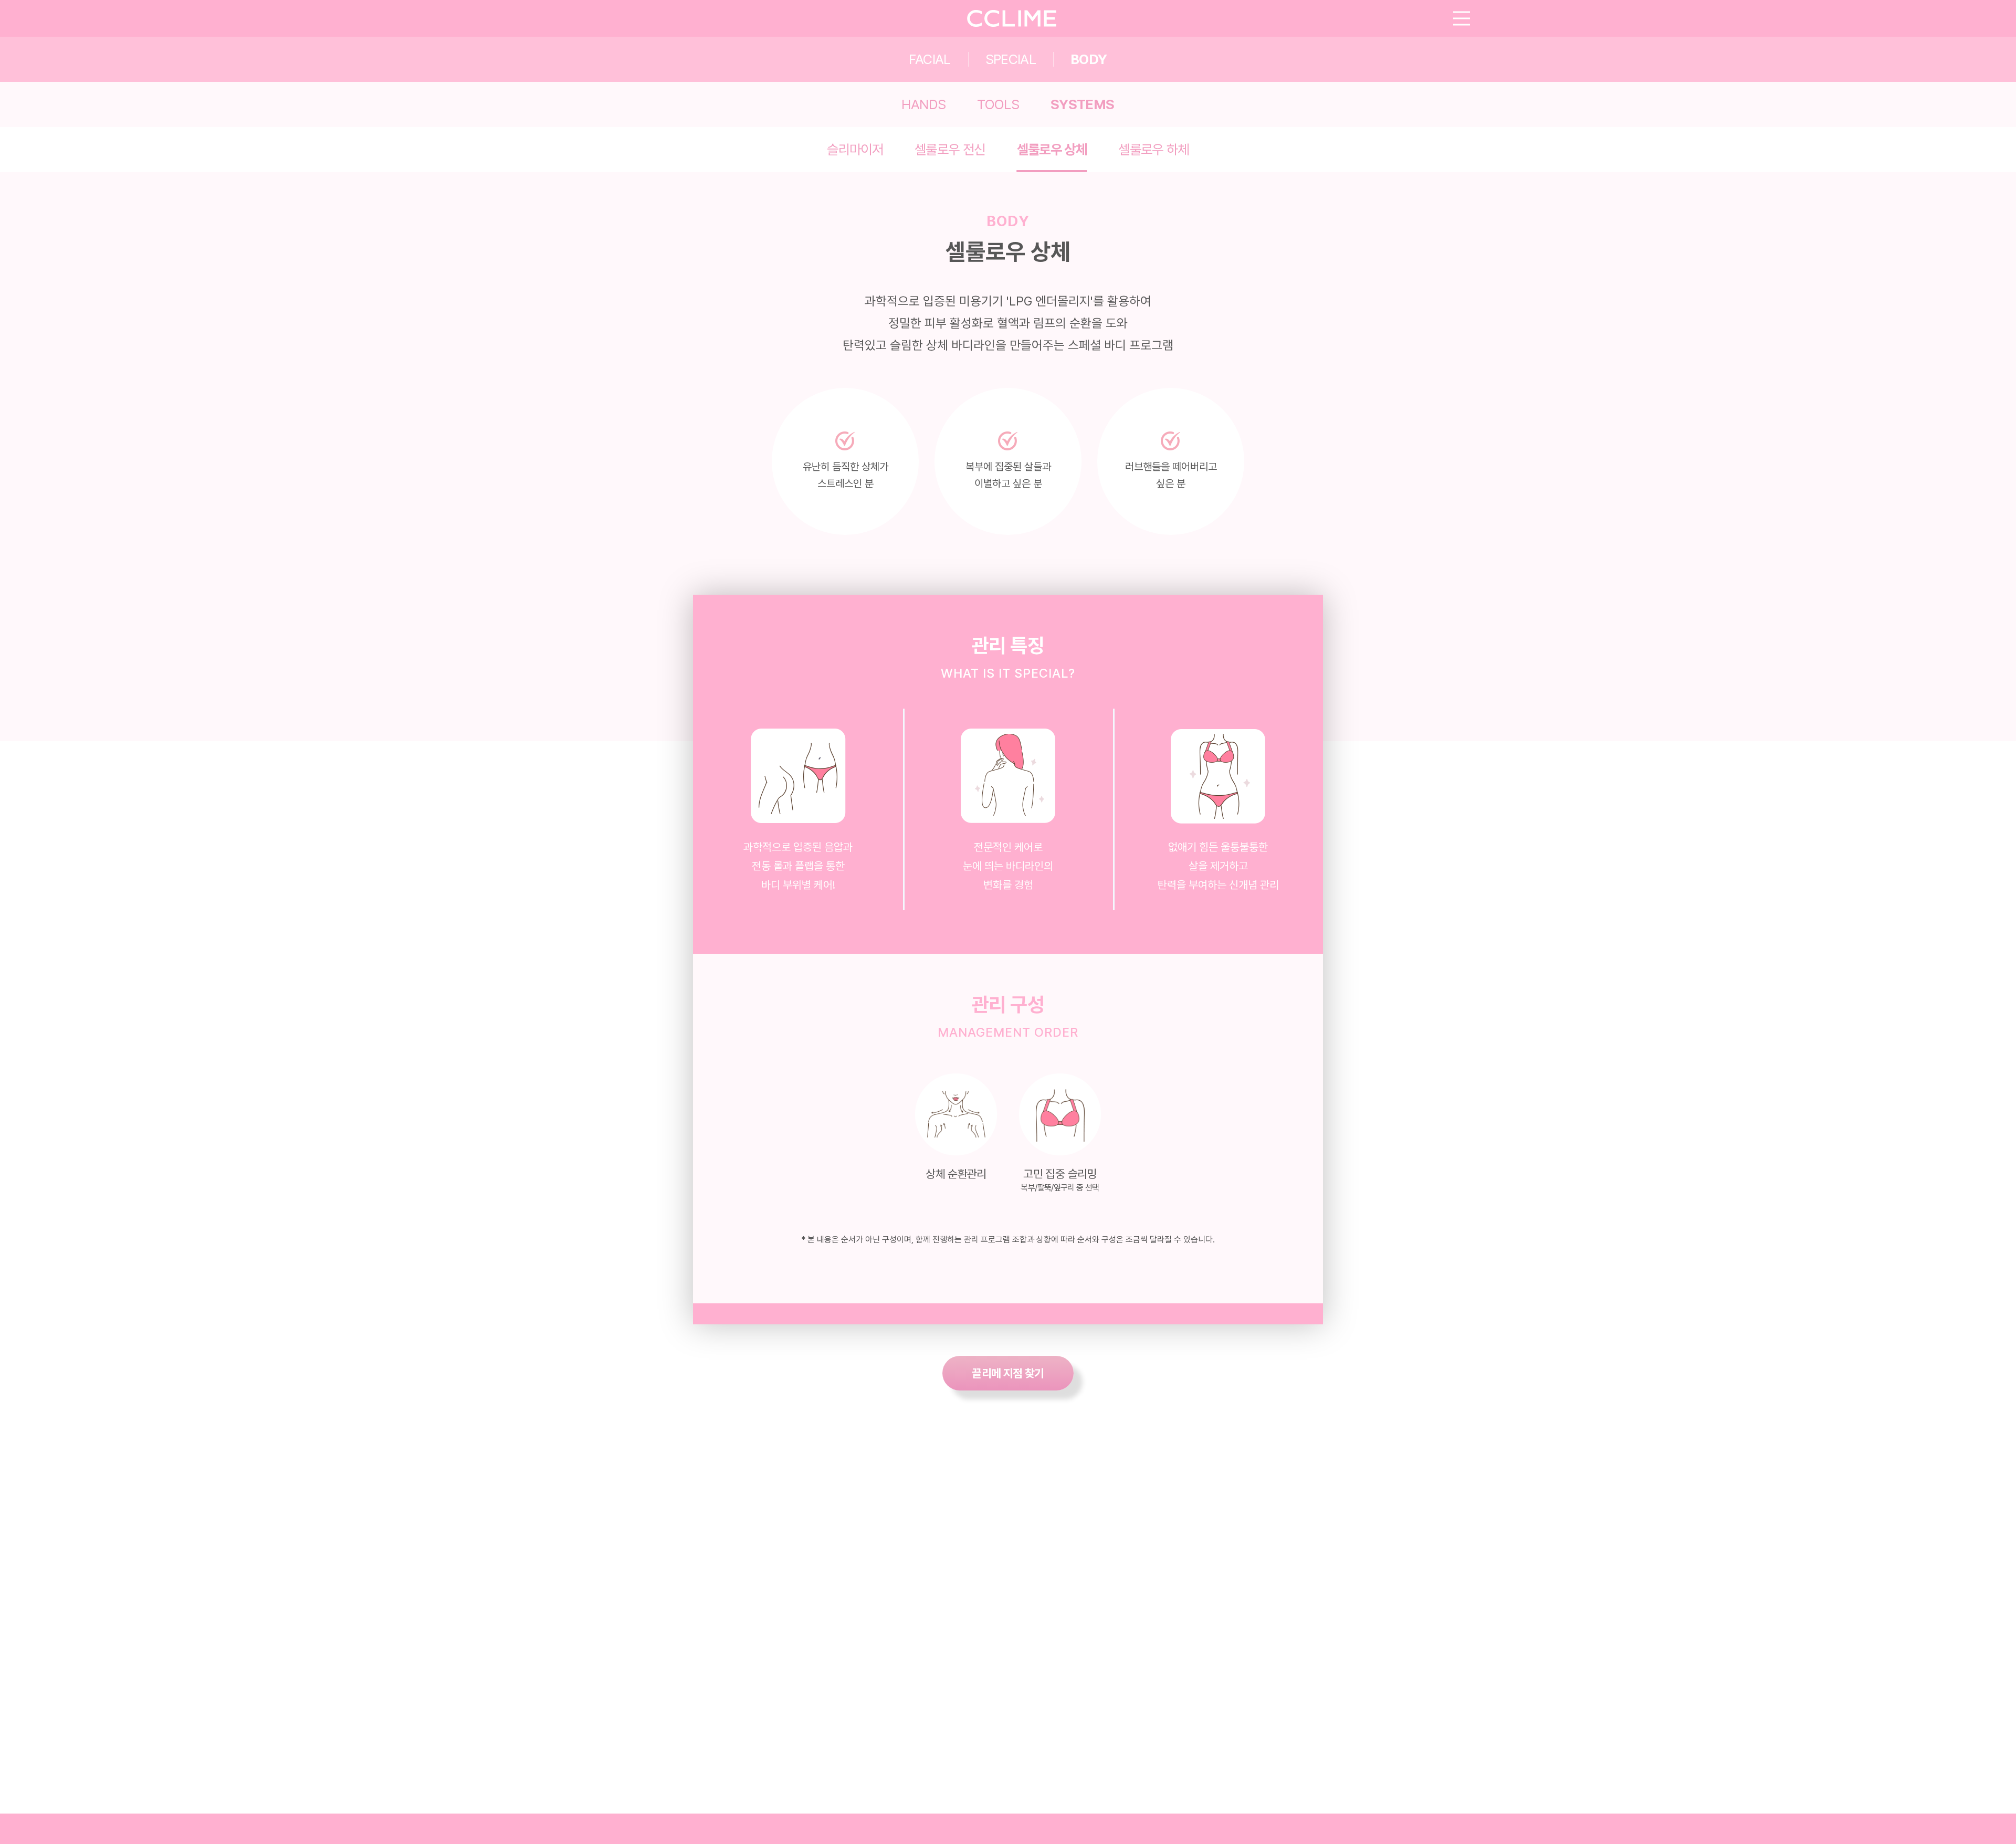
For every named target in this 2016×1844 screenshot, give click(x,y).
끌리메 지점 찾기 (1008, 1373)
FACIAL (930, 59)
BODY (1089, 59)
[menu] (1462, 19)
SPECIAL (1011, 59)
